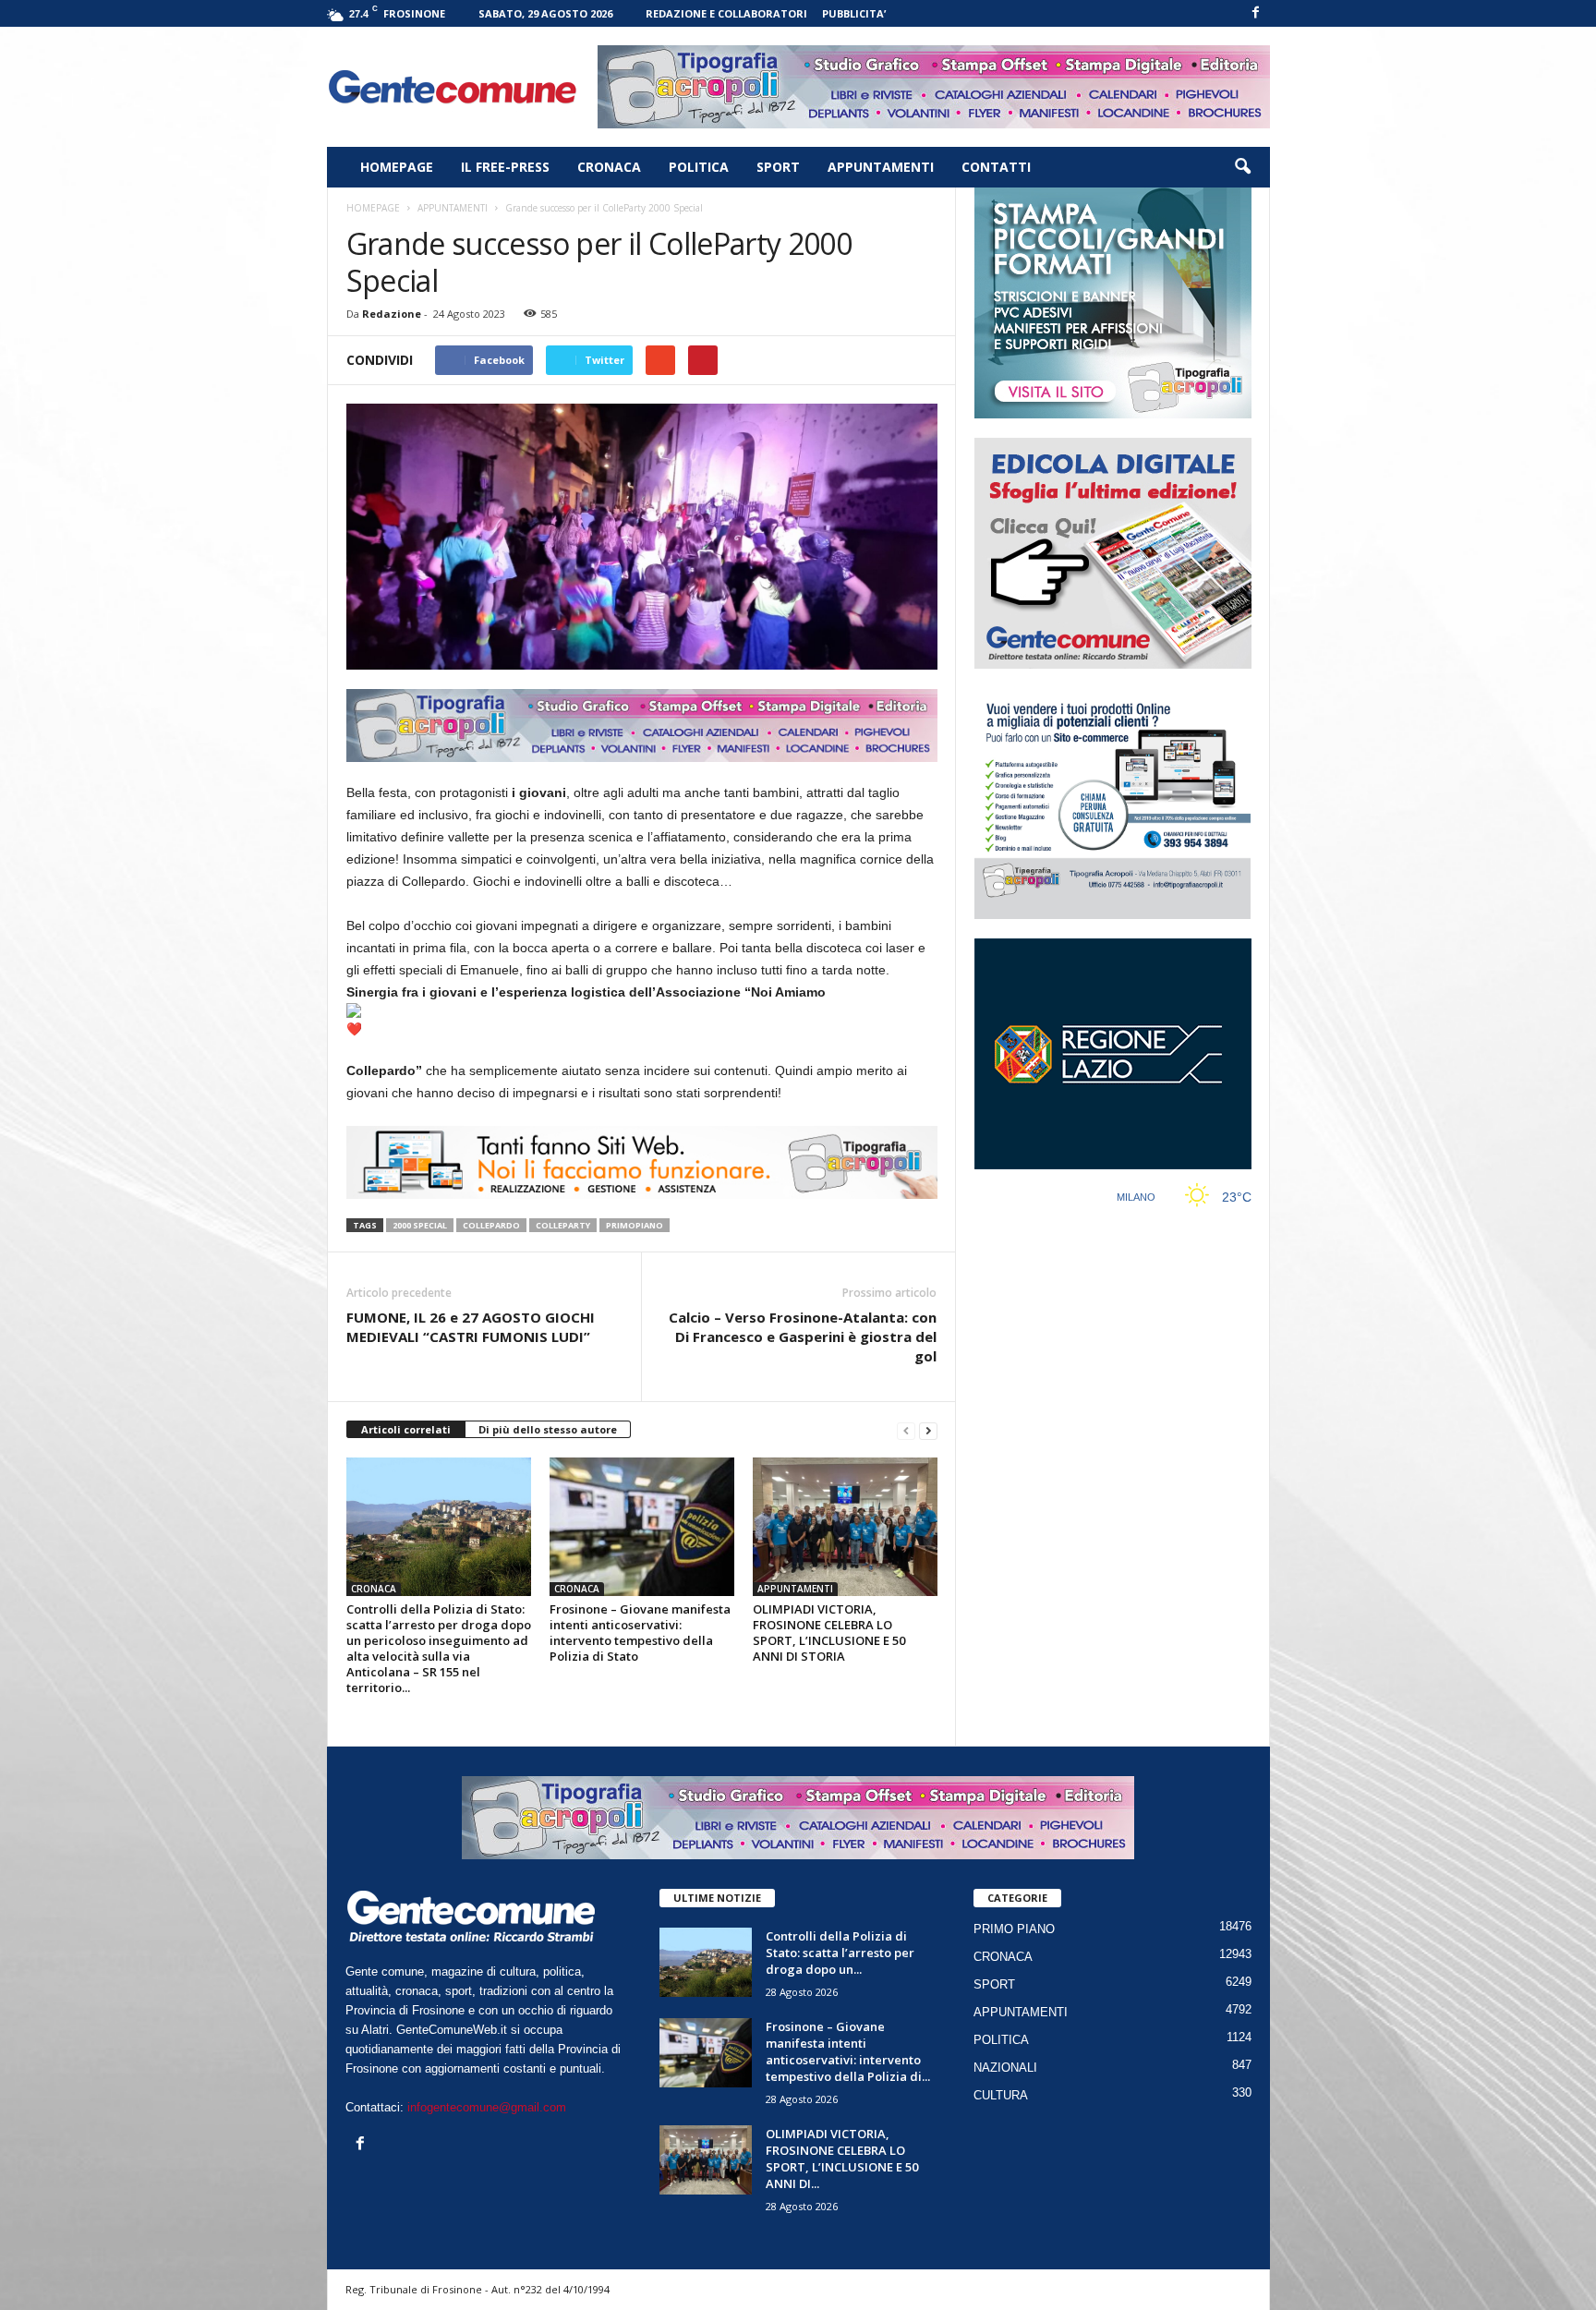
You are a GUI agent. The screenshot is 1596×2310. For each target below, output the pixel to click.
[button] (1242, 167)
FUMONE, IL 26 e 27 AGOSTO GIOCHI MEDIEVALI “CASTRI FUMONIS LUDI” (471, 1327)
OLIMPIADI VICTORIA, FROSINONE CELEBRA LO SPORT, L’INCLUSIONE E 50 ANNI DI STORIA (829, 1633)
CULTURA (1001, 2095)
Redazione (392, 314)
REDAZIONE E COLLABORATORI (726, 13)
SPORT (778, 167)
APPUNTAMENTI (881, 167)
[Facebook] (1256, 13)
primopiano (635, 1225)
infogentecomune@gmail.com (487, 2107)
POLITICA (699, 167)
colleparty (563, 1225)
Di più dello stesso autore (548, 1429)
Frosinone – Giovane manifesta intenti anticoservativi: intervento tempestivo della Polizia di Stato (640, 1633)
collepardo (491, 1225)
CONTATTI (996, 167)
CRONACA (609, 167)
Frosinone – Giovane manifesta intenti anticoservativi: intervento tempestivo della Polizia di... (848, 2051)
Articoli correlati (406, 1429)
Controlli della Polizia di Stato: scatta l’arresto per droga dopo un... (840, 1953)
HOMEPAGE (397, 167)
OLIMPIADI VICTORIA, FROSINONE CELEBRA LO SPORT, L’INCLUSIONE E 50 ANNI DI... (842, 2159)
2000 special (420, 1225)
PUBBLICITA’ (854, 13)
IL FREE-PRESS (505, 167)
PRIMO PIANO (1014, 1929)
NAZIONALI (1005, 2068)
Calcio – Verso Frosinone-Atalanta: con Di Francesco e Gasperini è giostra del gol (803, 1336)
